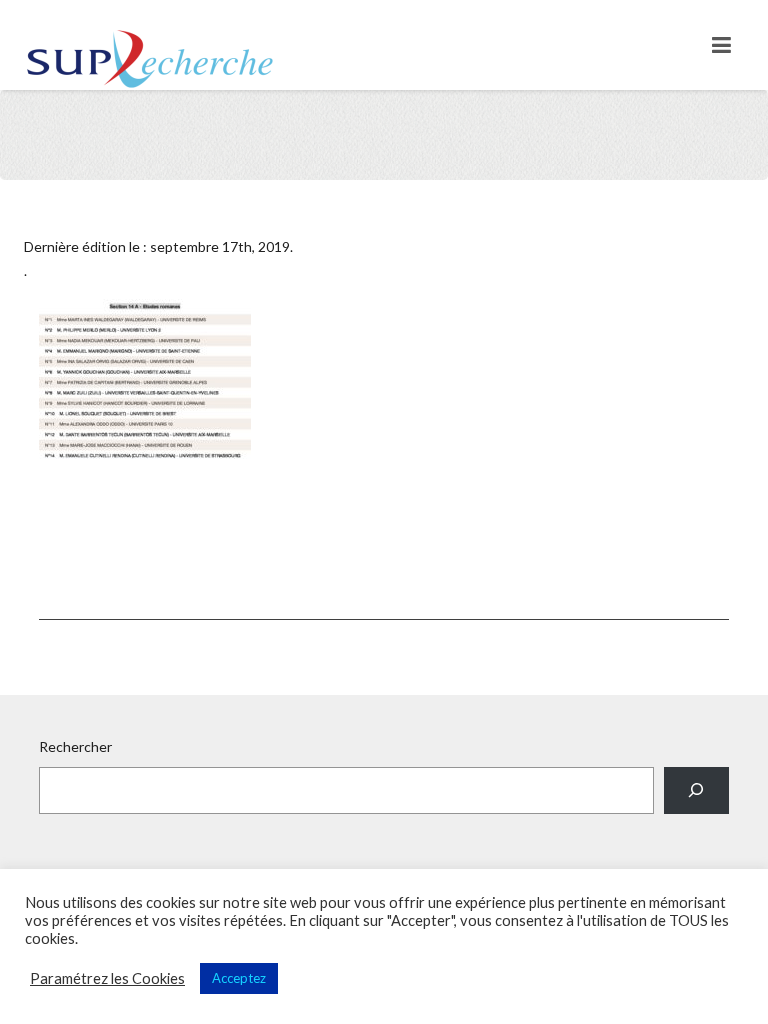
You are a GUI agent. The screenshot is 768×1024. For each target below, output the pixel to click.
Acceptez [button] (239, 978)
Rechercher (75, 746)
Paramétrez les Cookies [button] (107, 978)
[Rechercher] (696, 790)
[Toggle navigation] (721, 45)
